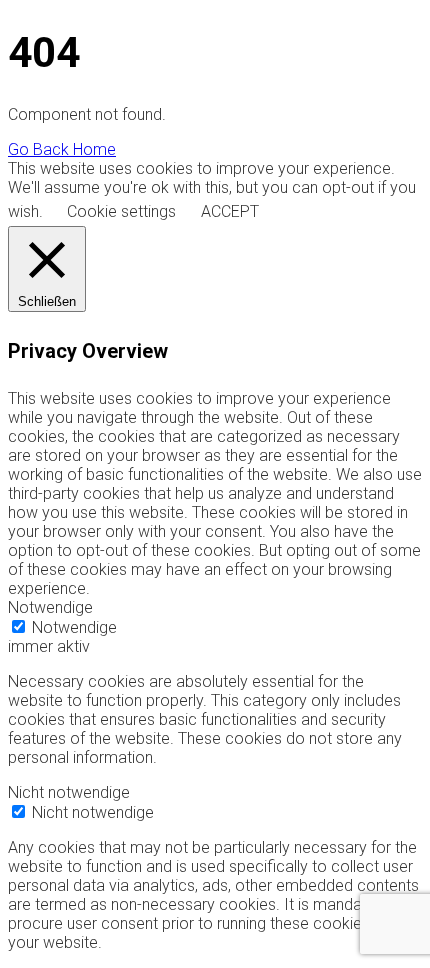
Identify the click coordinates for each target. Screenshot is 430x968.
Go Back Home (62, 149)
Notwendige (74, 627)
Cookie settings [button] (121, 211)
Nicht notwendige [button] (69, 792)
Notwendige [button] (50, 607)
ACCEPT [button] (230, 211)
